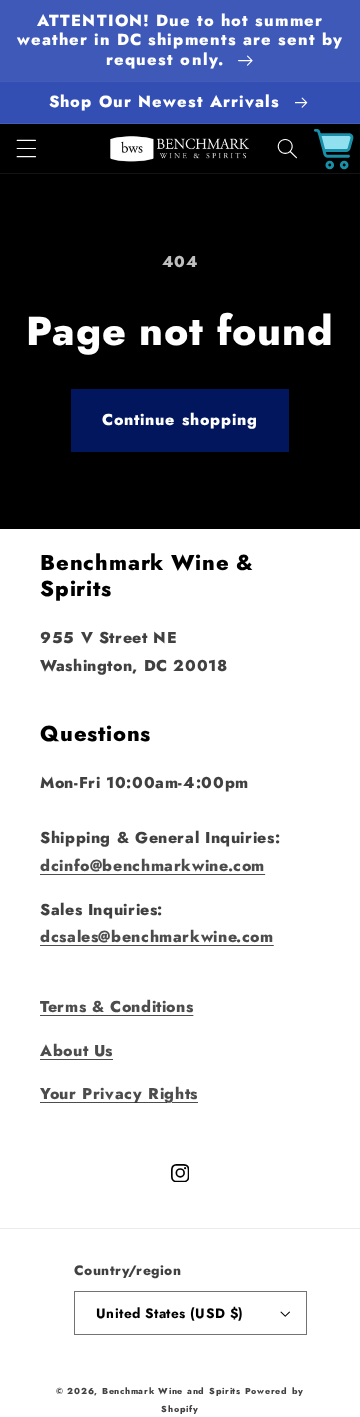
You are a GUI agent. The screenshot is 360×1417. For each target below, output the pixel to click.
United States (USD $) (170, 1313)
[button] (26, 149)
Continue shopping (180, 419)
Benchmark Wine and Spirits (171, 1391)
